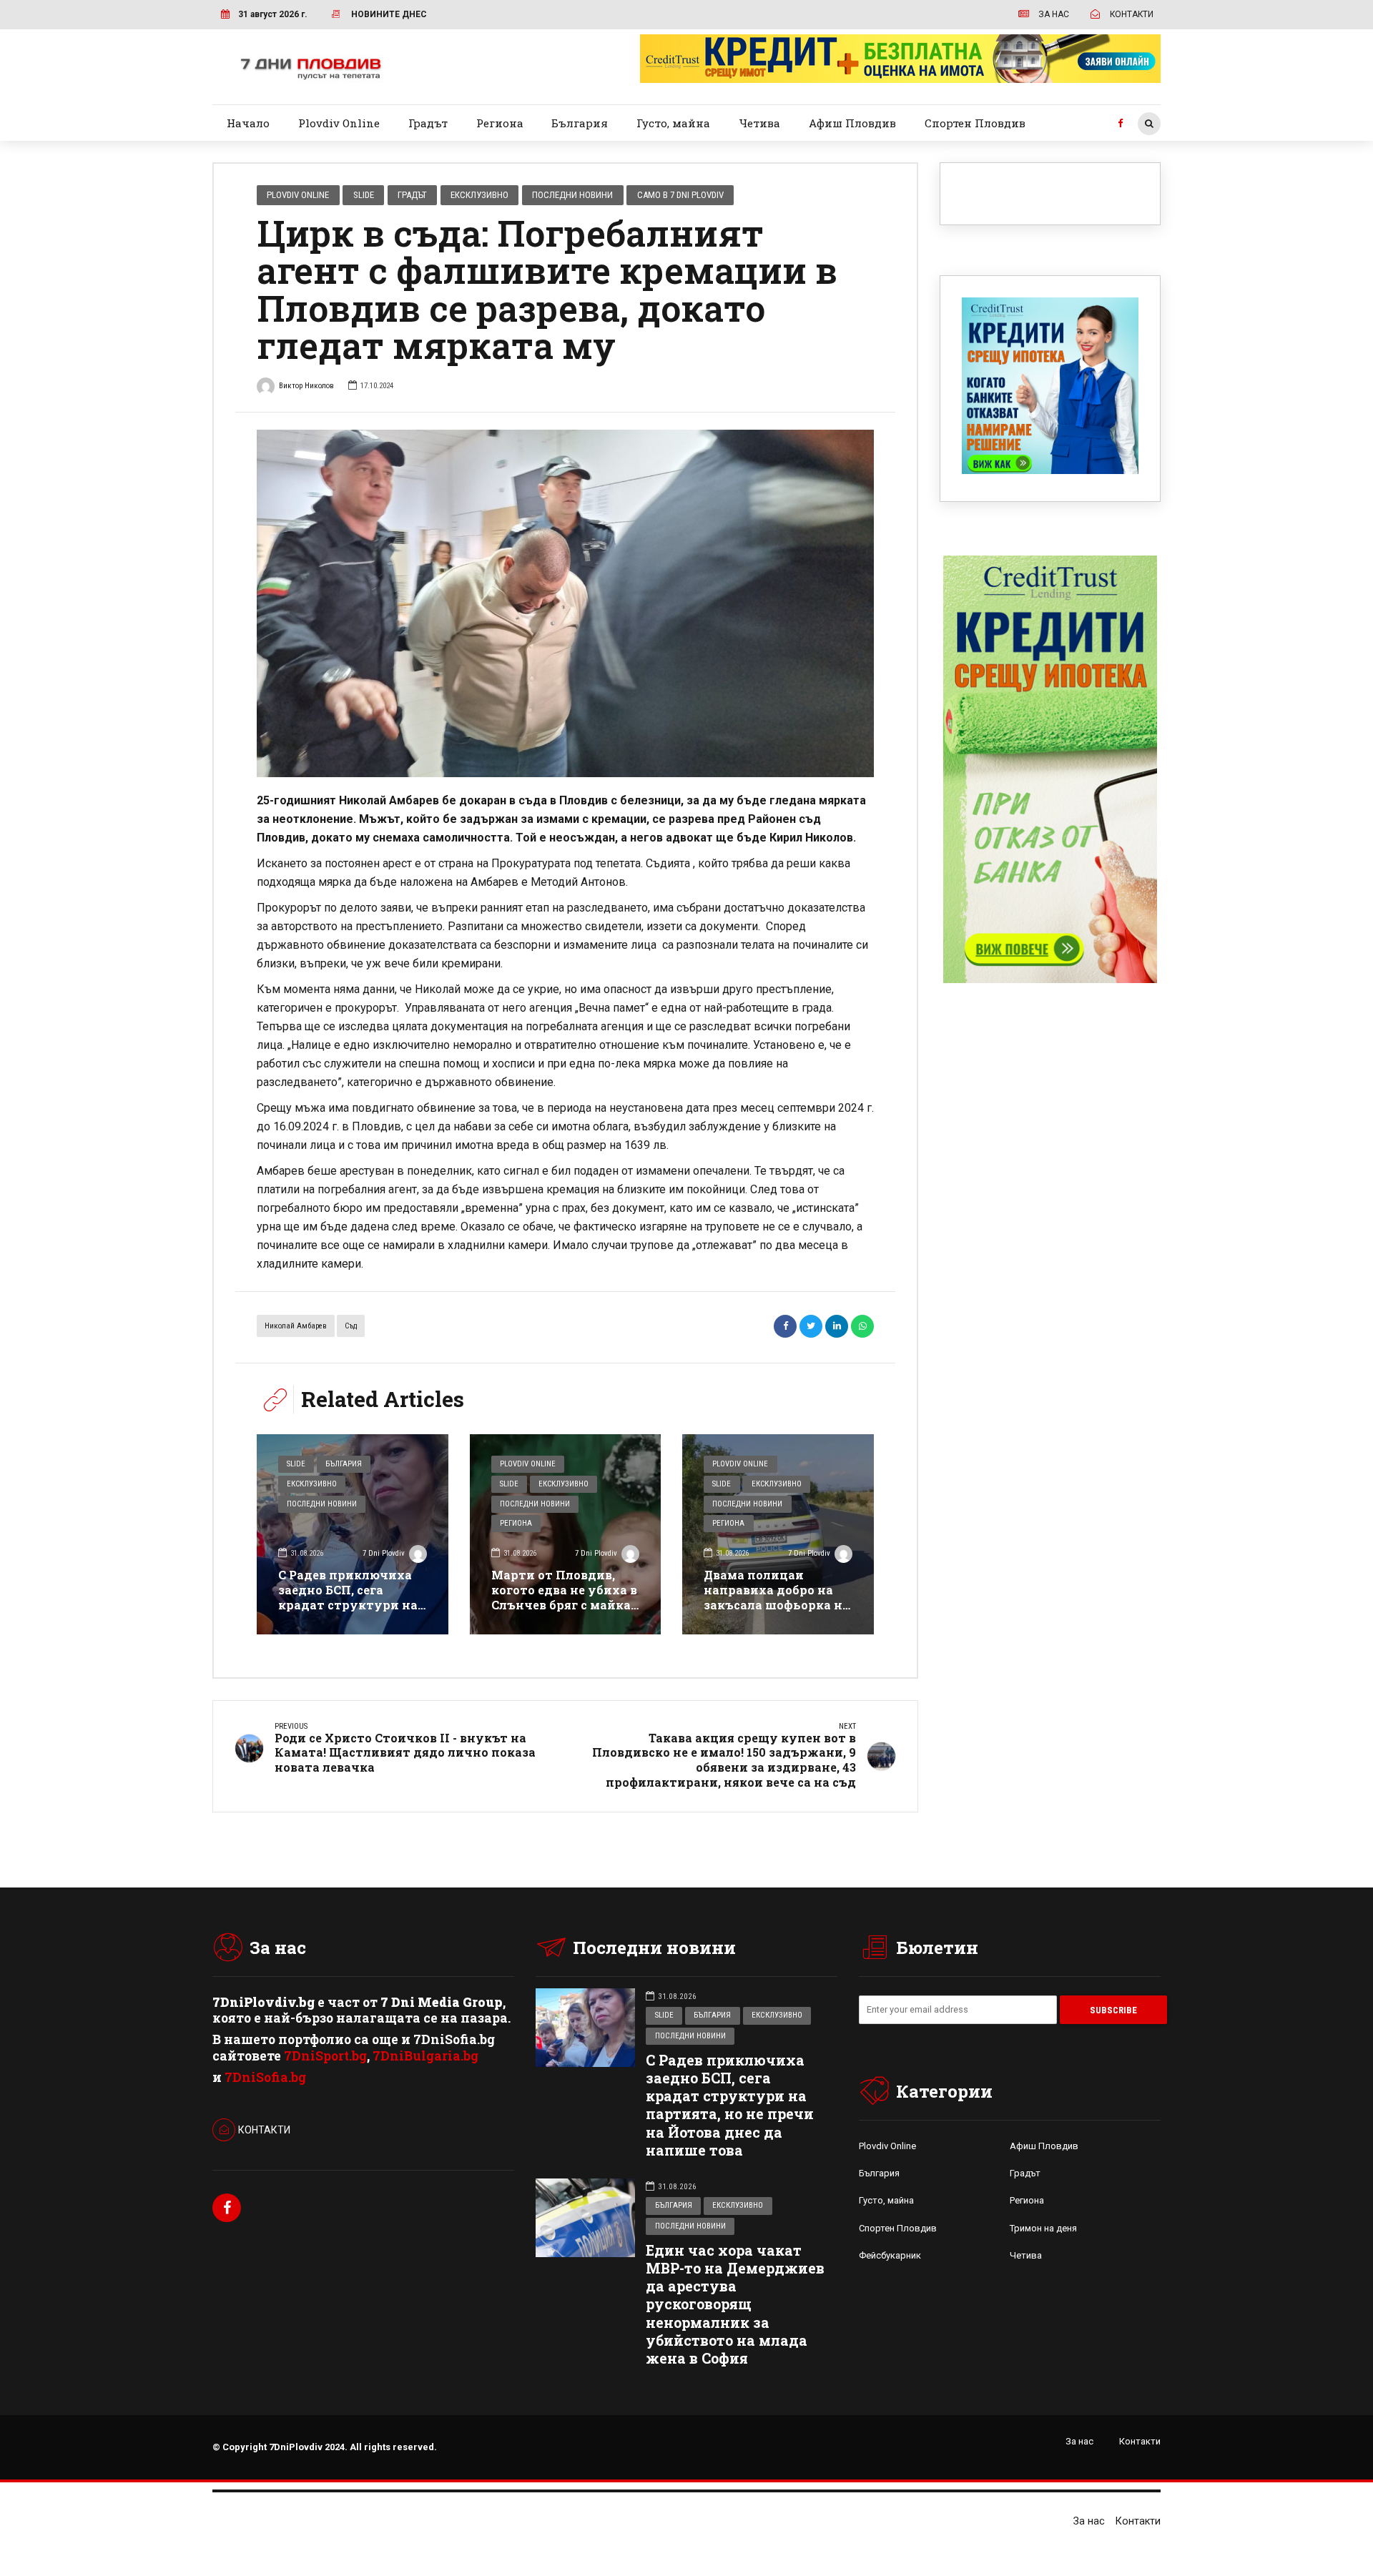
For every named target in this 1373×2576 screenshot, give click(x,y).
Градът (428, 123)
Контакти (1140, 2441)
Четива (759, 123)
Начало (248, 123)
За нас (1079, 2441)
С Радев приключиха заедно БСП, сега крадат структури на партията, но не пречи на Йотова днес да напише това (350, 1612)
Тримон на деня (1043, 2228)
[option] (565, 603)
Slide (364, 195)
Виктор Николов (306, 386)
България (580, 123)
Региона (500, 123)
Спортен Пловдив (975, 123)
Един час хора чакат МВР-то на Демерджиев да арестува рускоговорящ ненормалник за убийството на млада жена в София (735, 2304)
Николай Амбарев (296, 1326)
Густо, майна (673, 123)
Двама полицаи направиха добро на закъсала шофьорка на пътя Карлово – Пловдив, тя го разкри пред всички (777, 1612)
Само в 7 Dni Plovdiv (680, 195)
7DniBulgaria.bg (425, 2056)
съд (351, 1326)
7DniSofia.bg (265, 2077)
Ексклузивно (479, 195)
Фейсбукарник (890, 2255)
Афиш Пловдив (852, 123)
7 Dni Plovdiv (384, 1553)
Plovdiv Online (339, 123)
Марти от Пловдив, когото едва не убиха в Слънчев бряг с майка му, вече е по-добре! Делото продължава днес (564, 1612)
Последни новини (572, 195)
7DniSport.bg (325, 2056)
